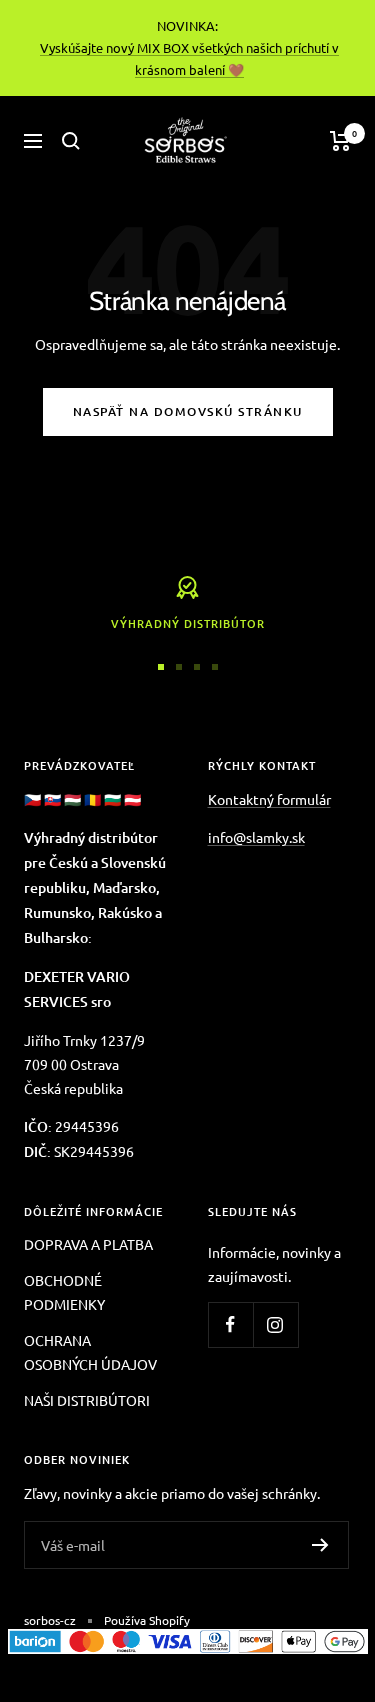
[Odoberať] (320, 1545)
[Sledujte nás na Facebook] (230, 1324)
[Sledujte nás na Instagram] (275, 1324)
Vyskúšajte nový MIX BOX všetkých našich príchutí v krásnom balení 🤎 (189, 58)
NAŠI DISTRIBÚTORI (87, 1400)
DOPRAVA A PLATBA (88, 1244)
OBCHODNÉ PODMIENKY (64, 1292)
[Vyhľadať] (71, 141)
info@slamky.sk (256, 837)
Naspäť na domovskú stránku (188, 411)
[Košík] (340, 141)
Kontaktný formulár (269, 799)
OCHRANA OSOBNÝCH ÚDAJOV (90, 1352)
